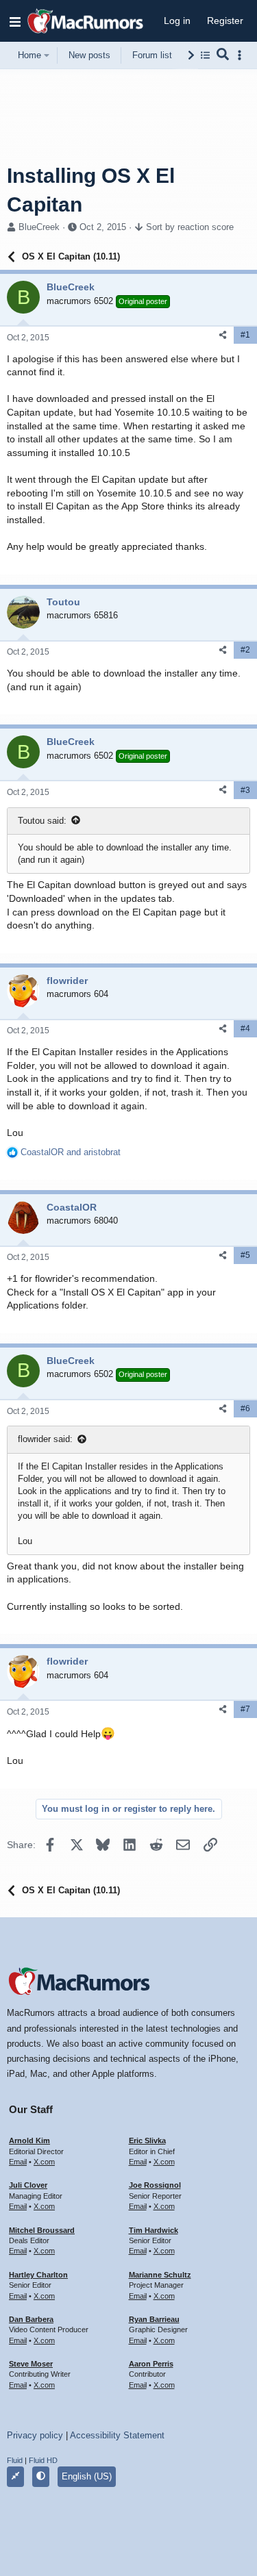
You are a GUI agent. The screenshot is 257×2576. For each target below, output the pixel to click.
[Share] (223, 335)
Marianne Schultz (160, 2275)
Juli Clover (28, 2185)
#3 (245, 790)
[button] (15, 21)
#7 (245, 1709)
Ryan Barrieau (154, 2319)
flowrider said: (45, 1439)
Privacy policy (35, 2435)
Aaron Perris (151, 2364)
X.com (44, 2162)
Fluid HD (43, 2460)
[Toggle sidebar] (242, 55)
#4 (245, 1028)
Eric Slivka (147, 2141)
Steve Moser (31, 2364)
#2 (245, 650)
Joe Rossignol (155, 2185)
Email (18, 2162)
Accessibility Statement (117, 2435)
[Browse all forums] (205, 55)
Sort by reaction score (190, 227)
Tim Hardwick (154, 2230)
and (71, 1152)
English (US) (87, 2476)
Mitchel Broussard (42, 2230)
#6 (245, 1409)
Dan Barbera (31, 2319)
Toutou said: (42, 821)
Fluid (15, 2460)
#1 (245, 335)
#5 (245, 1255)
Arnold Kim (29, 2141)
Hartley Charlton (38, 2275)
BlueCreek (39, 227)
